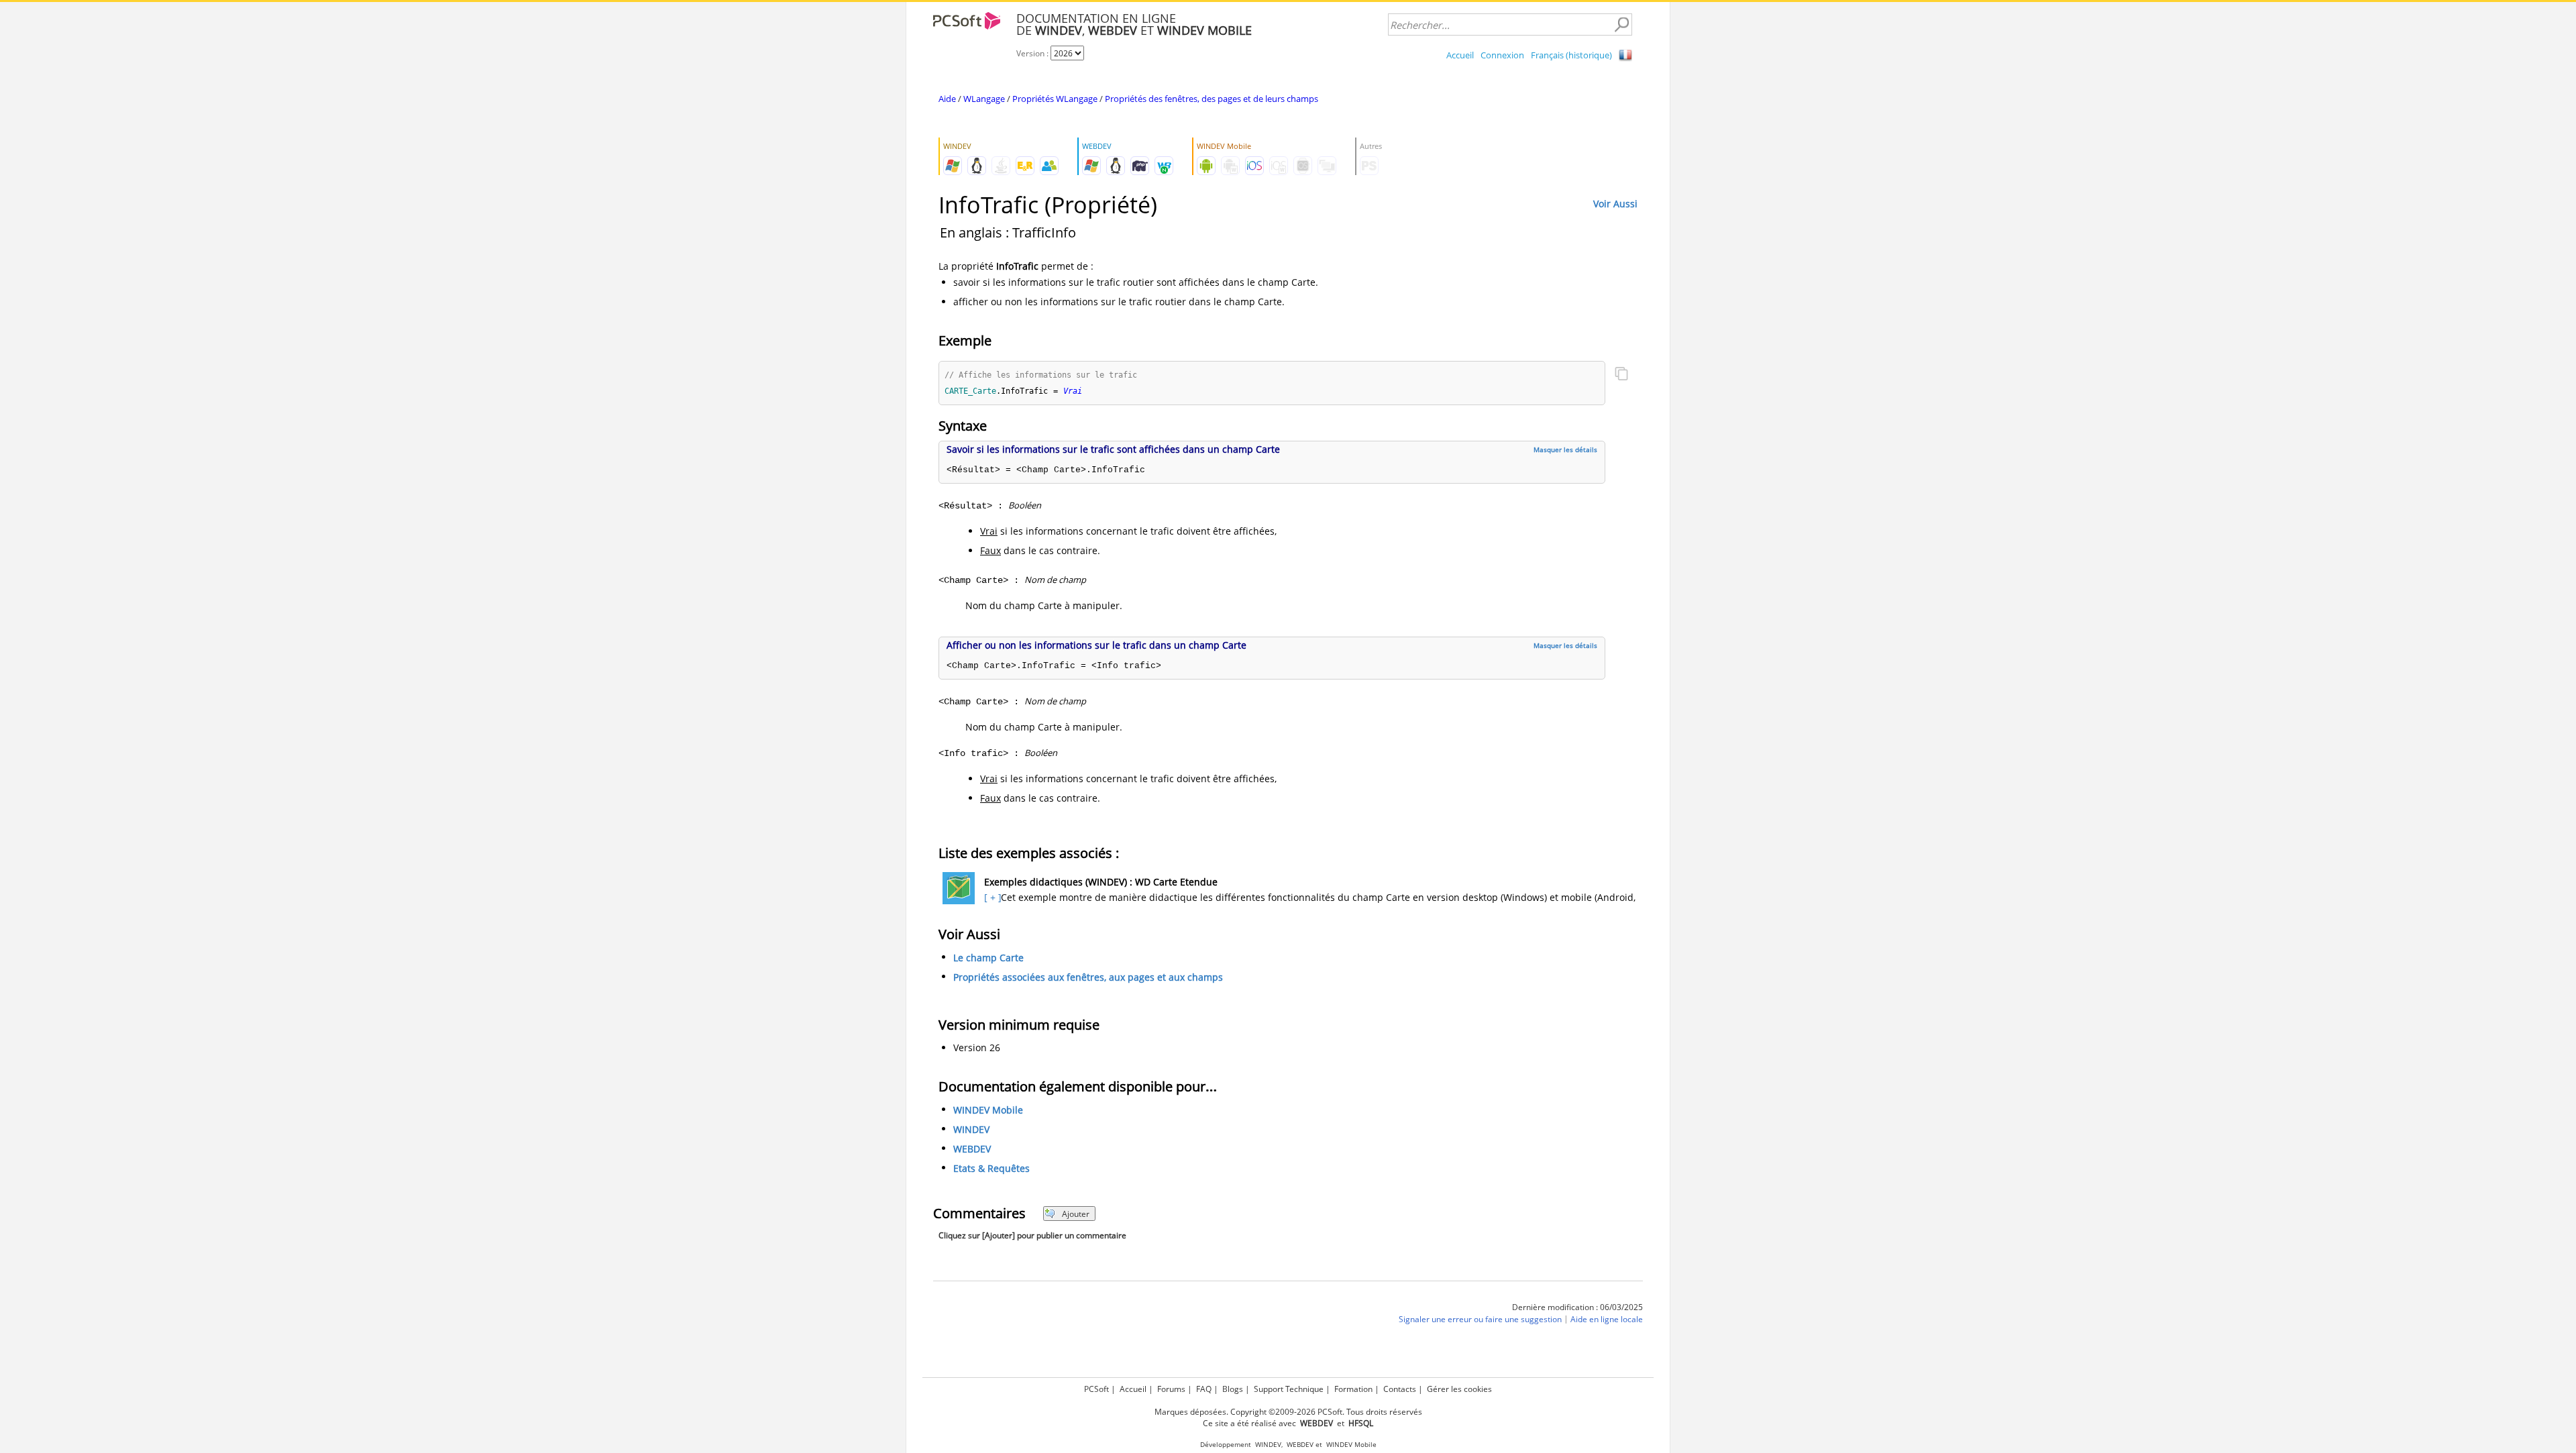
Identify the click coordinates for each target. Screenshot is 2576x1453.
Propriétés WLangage (1055, 99)
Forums (1171, 1389)
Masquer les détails (1565, 449)
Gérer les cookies (1459, 1389)
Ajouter (1076, 1214)
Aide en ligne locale (1607, 1320)
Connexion (1502, 55)
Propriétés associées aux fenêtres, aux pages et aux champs (1088, 977)
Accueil (1460, 55)
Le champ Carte (988, 958)
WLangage (984, 99)
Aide (947, 99)
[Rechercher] (1621, 25)
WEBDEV (972, 1149)
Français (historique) (1571, 55)
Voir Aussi (1615, 204)
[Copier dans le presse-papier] (1621, 375)
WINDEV (971, 1130)
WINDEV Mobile (988, 1111)
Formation (1353, 1389)
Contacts (1400, 1389)
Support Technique (1289, 1389)
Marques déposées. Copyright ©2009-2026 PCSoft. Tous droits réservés (1288, 1412)
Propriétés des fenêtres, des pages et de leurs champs (1212, 99)
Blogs (1233, 1389)
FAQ (1204, 1389)
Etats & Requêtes (991, 1169)
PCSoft (1096, 1389)
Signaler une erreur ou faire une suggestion (1480, 1320)
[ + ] (991, 897)
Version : (1033, 53)
